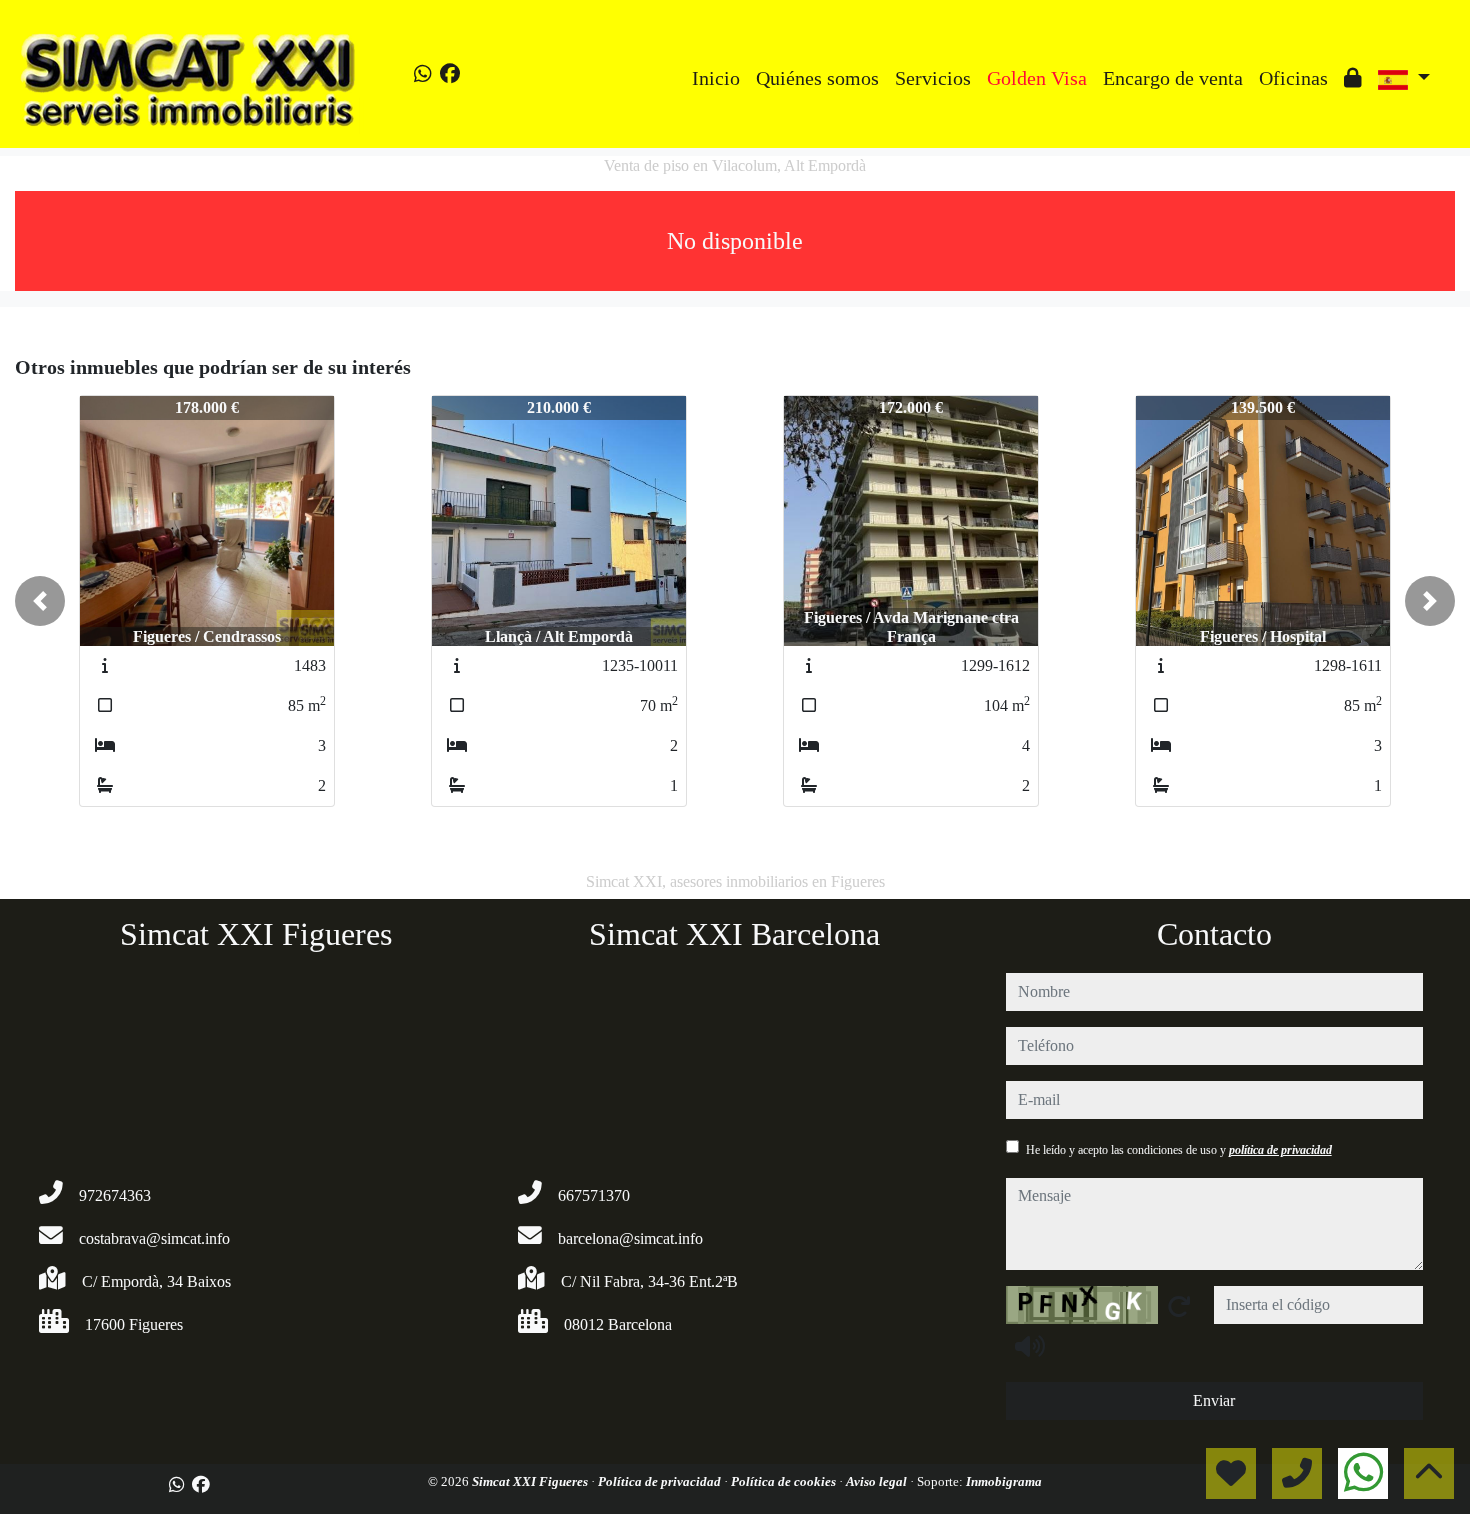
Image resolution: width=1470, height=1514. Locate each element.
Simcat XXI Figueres (531, 1481)
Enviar (1214, 1400)
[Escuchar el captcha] (1030, 1346)
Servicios (933, 78)
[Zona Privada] (1353, 78)
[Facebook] (450, 74)
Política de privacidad (661, 1481)
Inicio (716, 78)
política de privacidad (1280, 1150)
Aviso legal (878, 1481)
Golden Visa (1037, 78)
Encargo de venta (1173, 78)
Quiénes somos (817, 78)
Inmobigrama (1004, 1481)
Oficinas (1293, 78)
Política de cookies (785, 1481)
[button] (40, 601)
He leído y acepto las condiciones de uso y (1179, 1150)
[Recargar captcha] (1179, 1306)
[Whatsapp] (423, 74)
